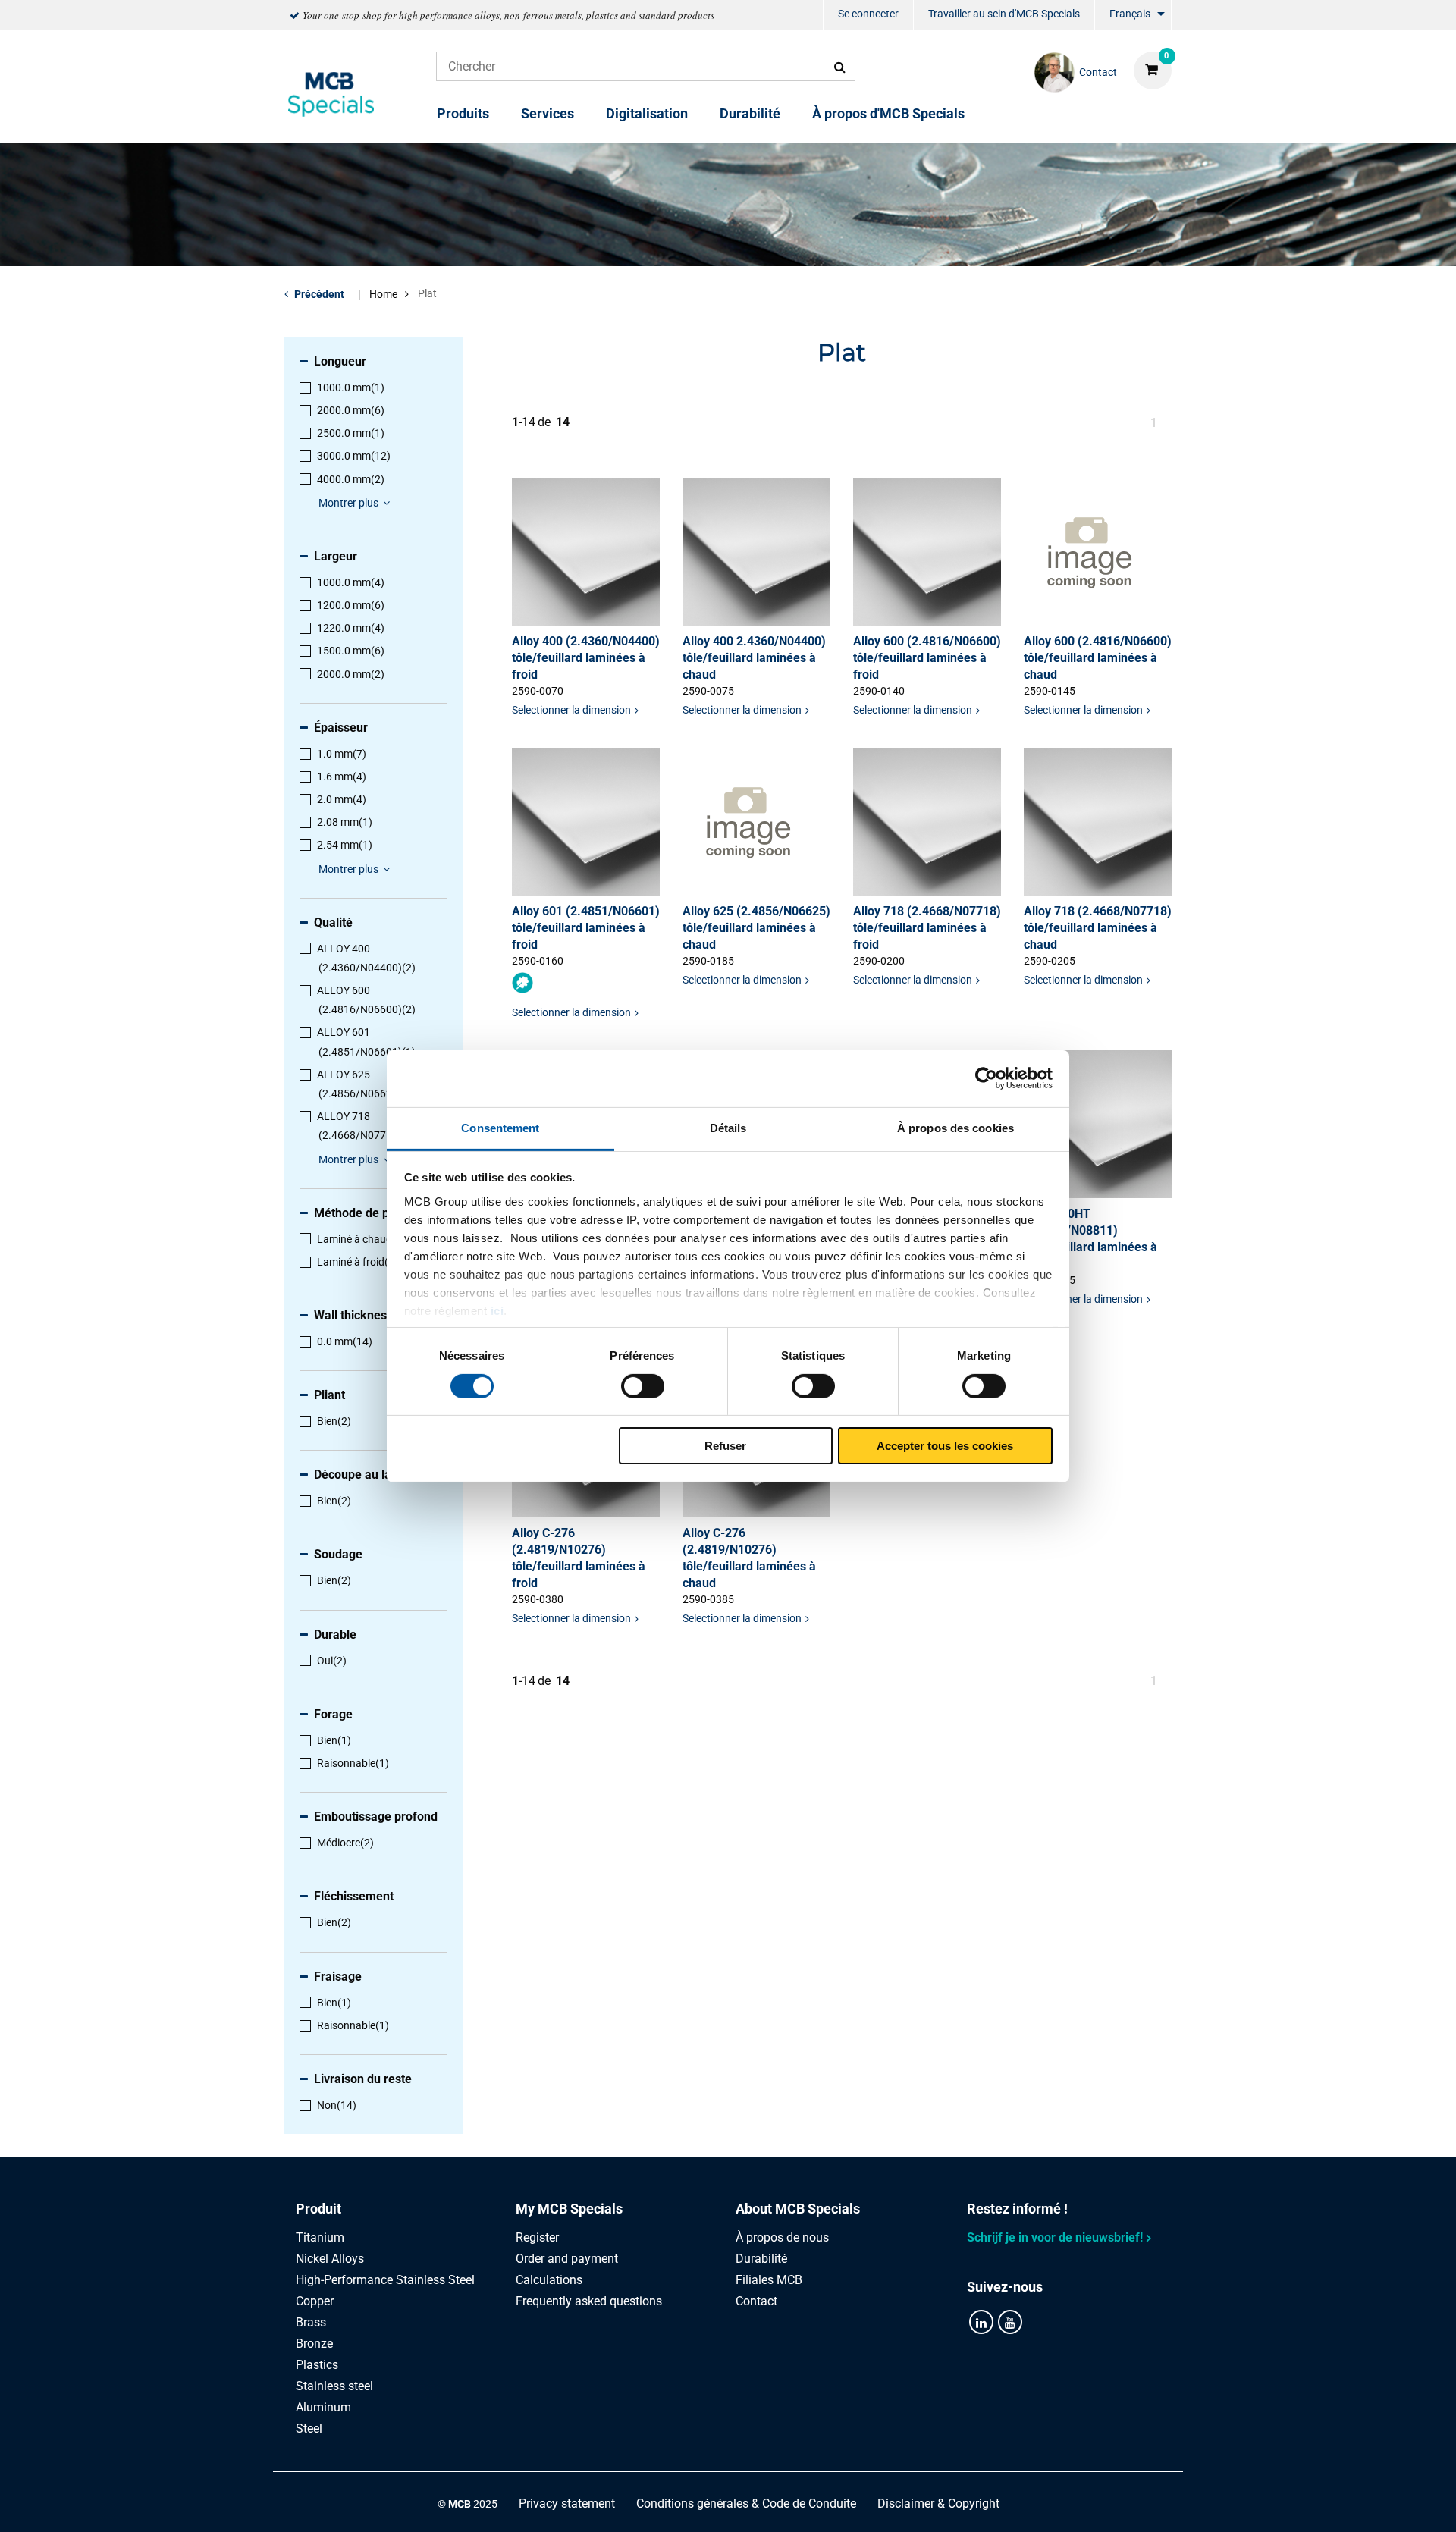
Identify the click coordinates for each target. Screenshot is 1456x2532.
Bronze (314, 2344)
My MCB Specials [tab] (569, 2209)
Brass (311, 2322)
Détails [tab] (728, 1127)
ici (497, 1310)
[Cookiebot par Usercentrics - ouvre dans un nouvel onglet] (986, 1078)
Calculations (549, 2280)
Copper (315, 2301)
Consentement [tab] (500, 1127)
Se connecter (868, 14)
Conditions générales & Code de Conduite (746, 2504)
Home (383, 294)
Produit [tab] (318, 2209)
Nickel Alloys (330, 2259)
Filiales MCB (769, 2280)
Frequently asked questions (589, 2301)
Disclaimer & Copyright (938, 2504)
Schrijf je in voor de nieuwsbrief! (1055, 2237)
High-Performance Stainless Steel (385, 2280)
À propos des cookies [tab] (955, 1127)
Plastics (317, 2365)
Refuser (725, 1446)
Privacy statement (567, 2504)
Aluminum (323, 2407)
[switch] (643, 1386)
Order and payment (567, 2259)
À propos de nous (782, 2237)
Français (1130, 14)
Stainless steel (334, 2386)
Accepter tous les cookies (945, 1446)
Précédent (319, 294)
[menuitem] (868, 16)
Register (537, 2237)
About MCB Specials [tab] (798, 2209)
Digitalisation (647, 113)
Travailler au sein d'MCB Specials (1004, 14)
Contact (756, 2301)
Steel (309, 2428)
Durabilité (750, 113)
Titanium (320, 2237)
